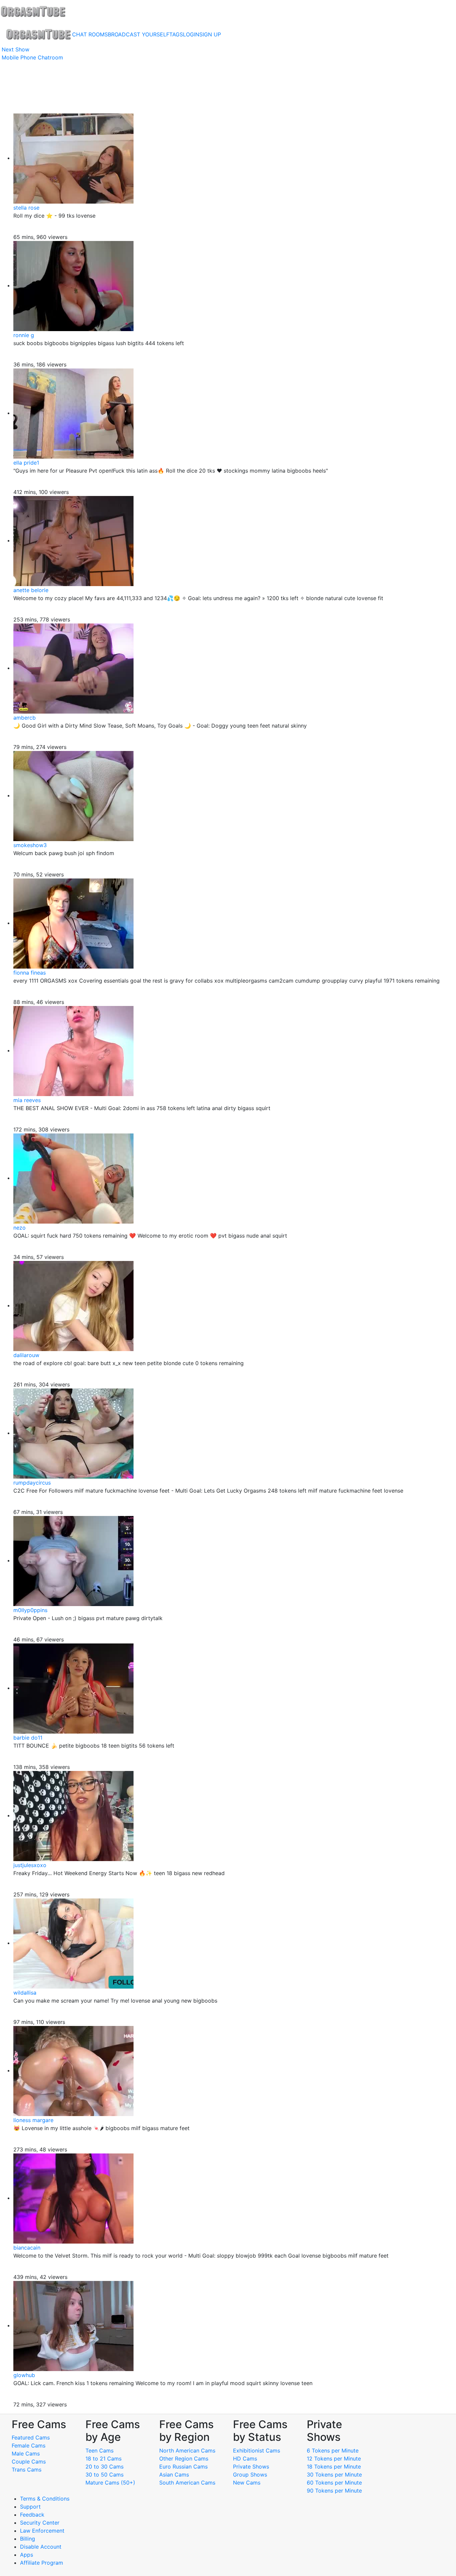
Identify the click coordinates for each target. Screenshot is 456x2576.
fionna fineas (30, 973)
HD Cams (245, 2459)
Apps (27, 2555)
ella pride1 (26, 463)
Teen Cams (99, 2451)
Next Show (16, 49)
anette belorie (31, 590)
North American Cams (187, 2451)
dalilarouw (26, 1355)
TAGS (176, 34)
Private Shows (251, 2467)
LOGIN (191, 34)
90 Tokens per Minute (334, 2491)
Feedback (32, 2515)
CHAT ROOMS (90, 34)
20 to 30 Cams (104, 2467)
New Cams (247, 2483)
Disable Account (41, 2547)
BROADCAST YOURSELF (139, 34)
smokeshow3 (30, 845)
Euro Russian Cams (183, 2467)
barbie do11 (28, 1738)
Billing (28, 2539)
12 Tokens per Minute (334, 2459)
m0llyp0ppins (30, 1610)
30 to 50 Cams (104, 2475)
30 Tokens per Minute (334, 2475)
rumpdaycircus (32, 1483)
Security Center (40, 2523)
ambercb (25, 718)
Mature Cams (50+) (110, 2483)
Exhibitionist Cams (257, 2451)
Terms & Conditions (45, 2499)
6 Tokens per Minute (333, 2451)
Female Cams (29, 2445)
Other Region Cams (184, 2459)
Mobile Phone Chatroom (32, 57)
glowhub (24, 2375)
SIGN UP (210, 34)
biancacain (27, 2248)
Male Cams (26, 2454)
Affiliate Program (42, 2563)
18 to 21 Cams (103, 2459)
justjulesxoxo (30, 1865)
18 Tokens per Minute (334, 2467)
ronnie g (24, 335)
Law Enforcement (42, 2531)
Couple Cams (29, 2462)
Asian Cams (174, 2475)
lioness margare (33, 2120)
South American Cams (187, 2483)
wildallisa (25, 1993)
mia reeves (27, 1100)
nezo (20, 1228)
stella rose (26, 208)
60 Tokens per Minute (334, 2483)
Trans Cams (27, 2470)
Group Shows (250, 2475)
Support (30, 2507)
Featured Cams (31, 2437)
